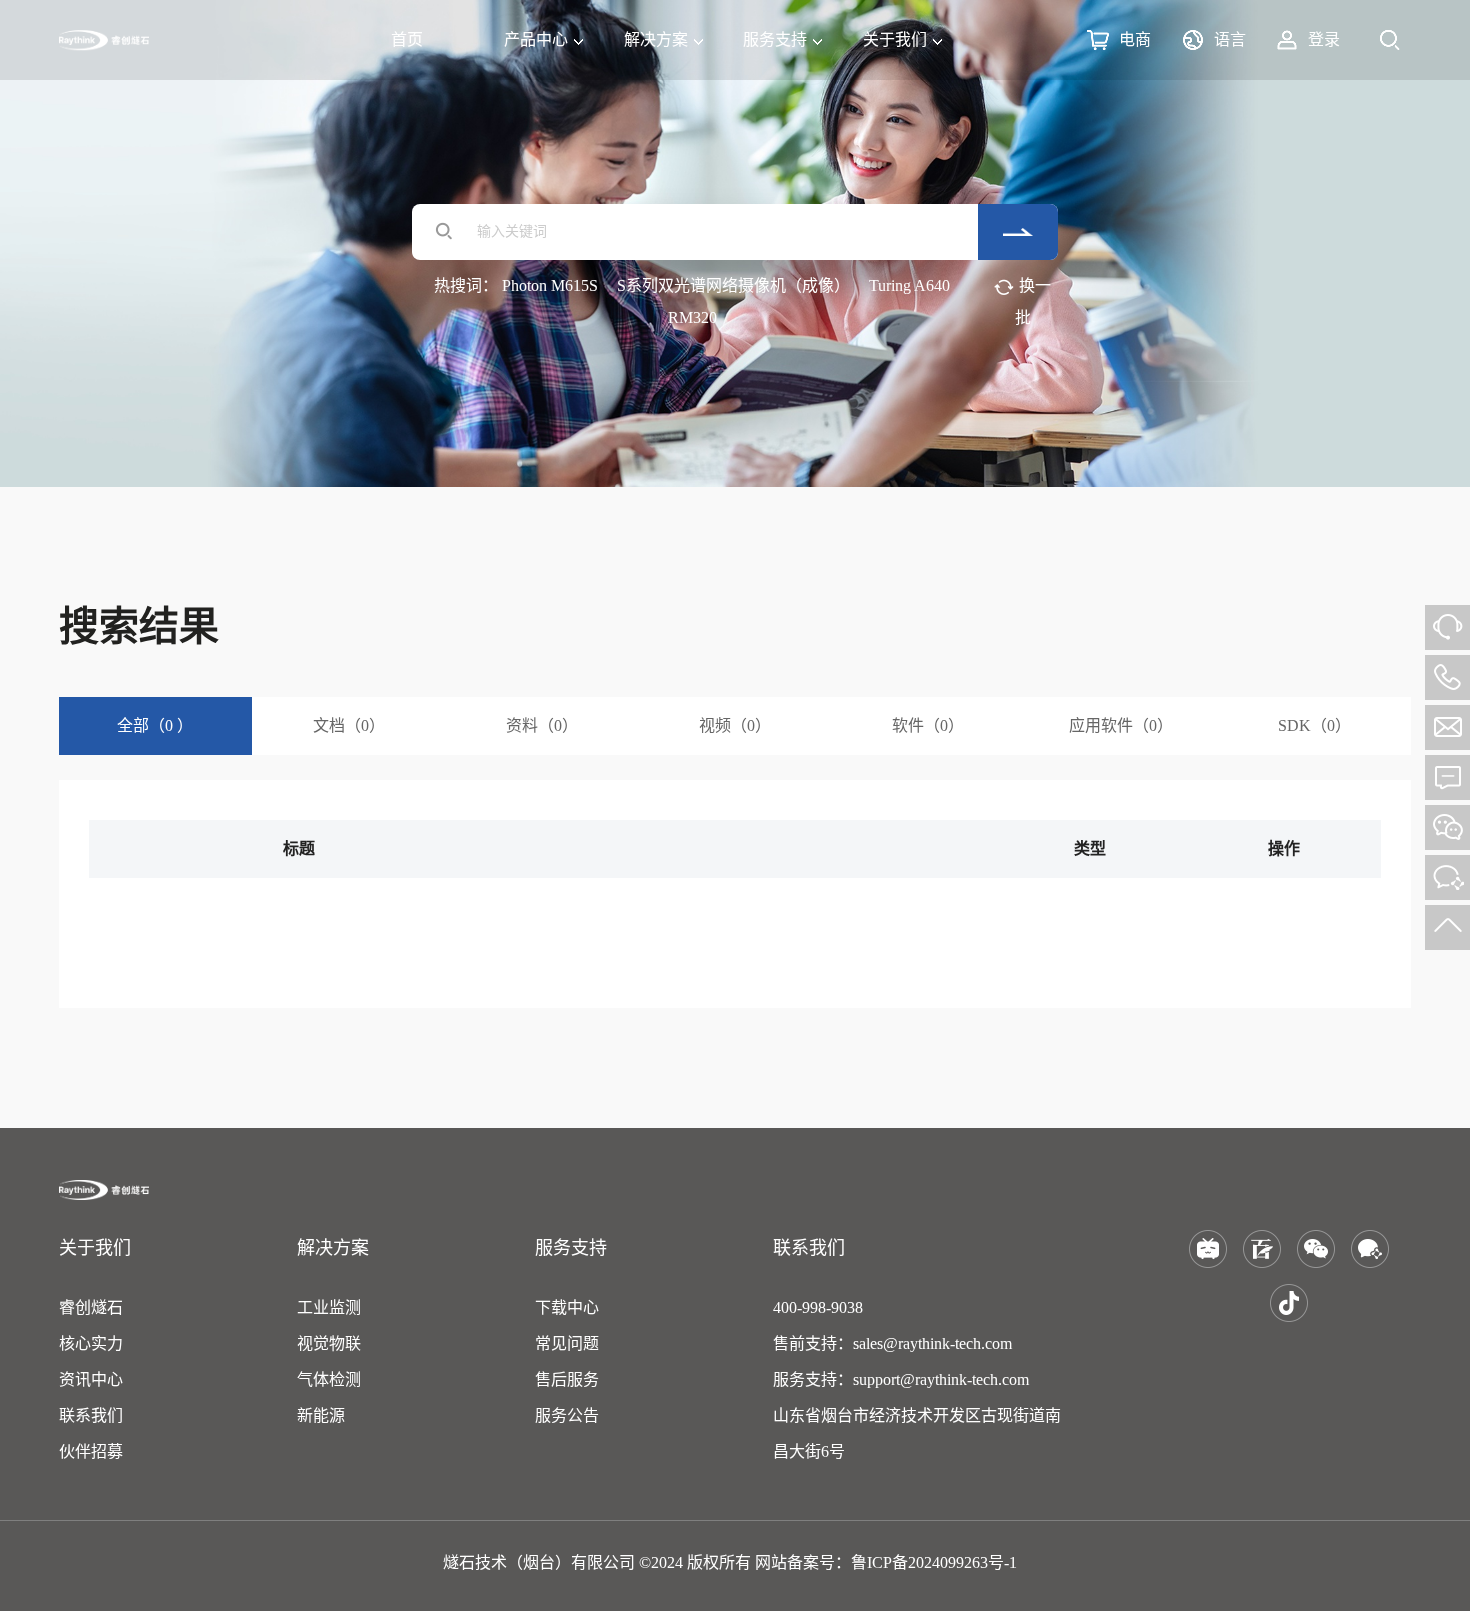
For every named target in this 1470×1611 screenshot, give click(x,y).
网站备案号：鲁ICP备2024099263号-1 (886, 1562)
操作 (1284, 848)
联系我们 (91, 1415)
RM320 (692, 317)
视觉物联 (329, 1343)
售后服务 (567, 1379)
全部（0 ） (155, 725)
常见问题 (567, 1343)
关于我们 (895, 39)
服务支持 (775, 39)
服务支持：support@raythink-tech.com (901, 1379)
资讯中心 (91, 1379)
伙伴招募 (91, 1451)
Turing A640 (909, 285)
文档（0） (349, 725)
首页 (407, 39)
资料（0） (542, 725)
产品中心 (536, 39)
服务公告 (567, 1415)
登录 (1324, 39)
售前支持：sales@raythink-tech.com (892, 1343)
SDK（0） (1314, 725)
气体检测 (329, 1379)
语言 (1230, 39)
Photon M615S (550, 285)
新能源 (321, 1415)
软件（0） (928, 725)
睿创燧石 (91, 1307)
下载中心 (567, 1307)
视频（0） (735, 725)
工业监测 (329, 1307)
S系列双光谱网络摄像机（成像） (733, 285)
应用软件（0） (1121, 725)
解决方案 (656, 39)
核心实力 (91, 1343)
